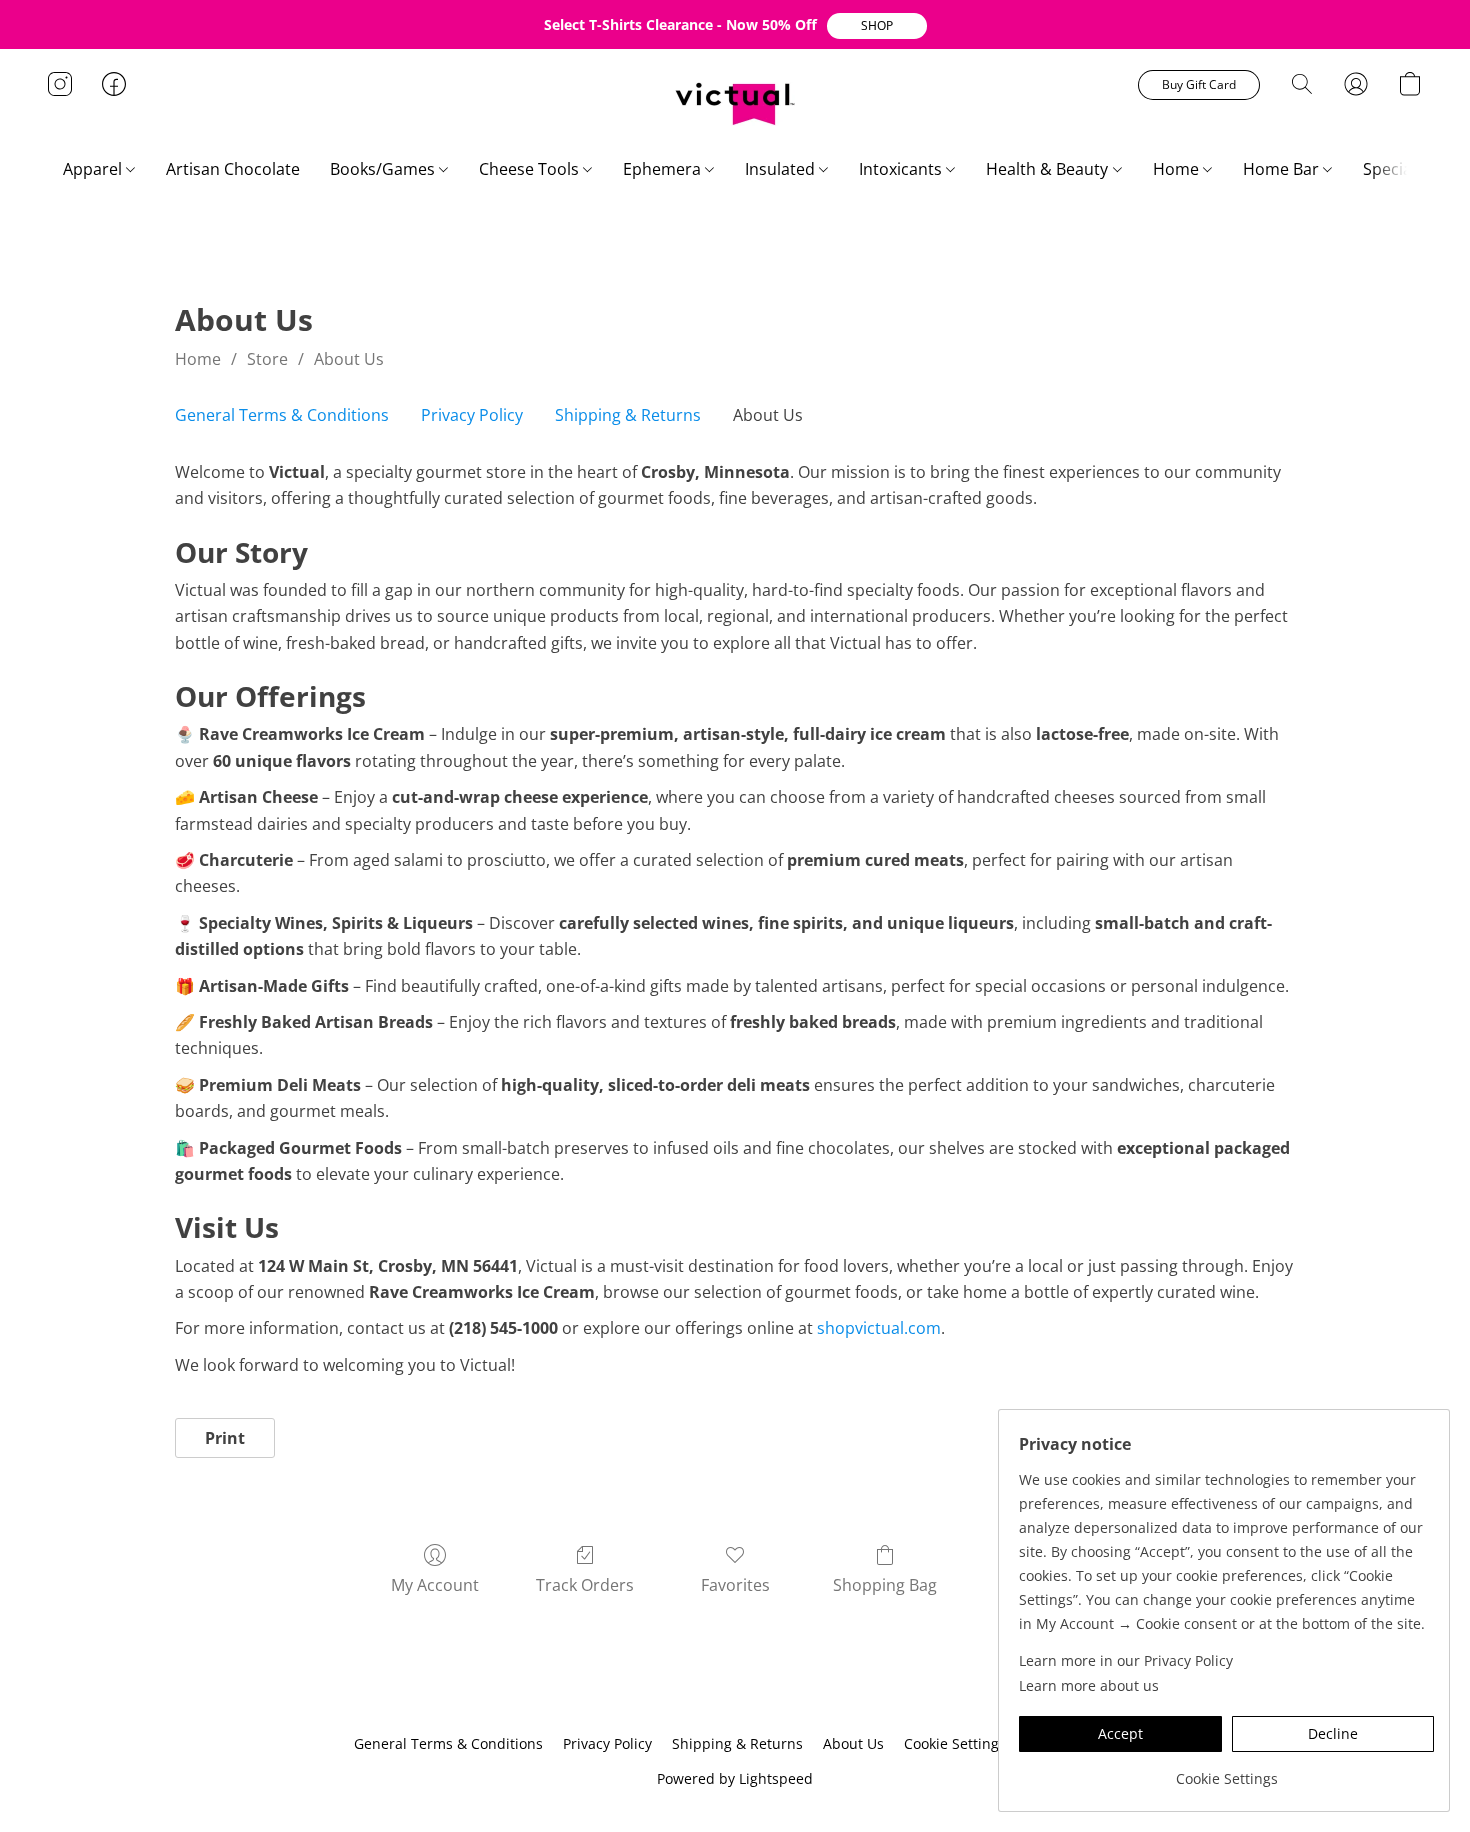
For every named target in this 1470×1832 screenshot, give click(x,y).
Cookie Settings (955, 1743)
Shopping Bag (885, 1585)
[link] (1226, 1771)
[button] (877, 26)
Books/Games (384, 169)
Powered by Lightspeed (735, 1778)
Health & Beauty (1049, 169)
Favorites (735, 1585)
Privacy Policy (472, 415)
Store (267, 359)
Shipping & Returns (628, 415)
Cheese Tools (531, 169)
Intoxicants (902, 169)
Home (1178, 169)
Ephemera (664, 169)
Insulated (782, 169)
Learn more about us (1089, 1685)
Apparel (94, 169)
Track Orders (585, 1585)
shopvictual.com (879, 1328)
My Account (435, 1585)
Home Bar (1283, 169)
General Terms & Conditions (282, 415)
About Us (349, 359)
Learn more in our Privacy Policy (1126, 1660)
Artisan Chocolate (233, 169)
